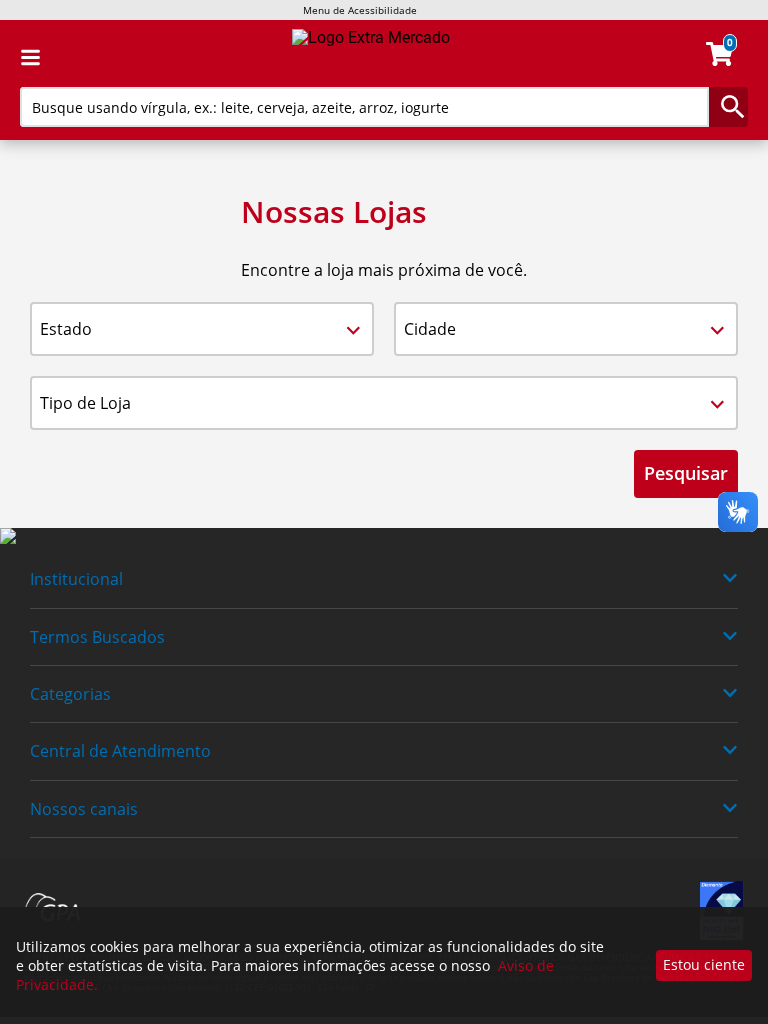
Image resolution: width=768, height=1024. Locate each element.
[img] (384, 537)
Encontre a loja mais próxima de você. (384, 270)
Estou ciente (704, 964)
